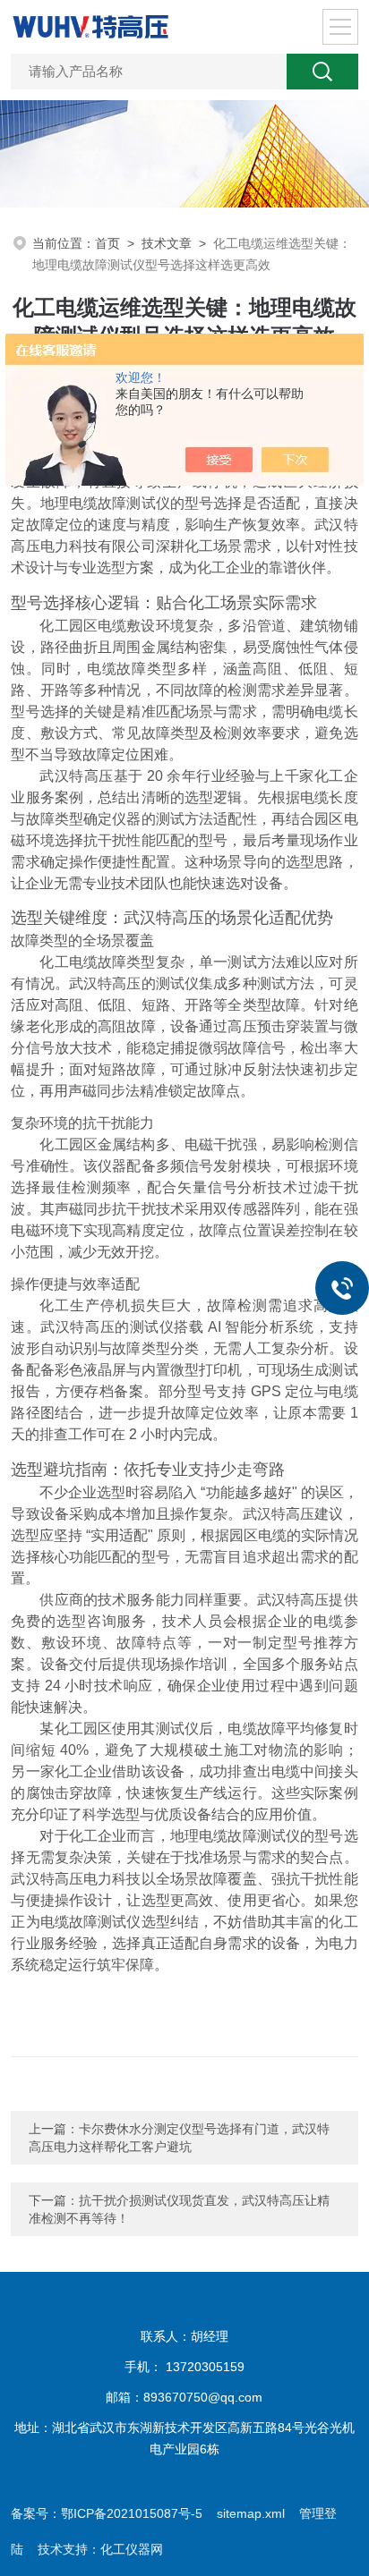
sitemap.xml (251, 2513)
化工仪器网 (132, 2549)
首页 (107, 243)
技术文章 (167, 243)
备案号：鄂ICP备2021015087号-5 (107, 2513)
